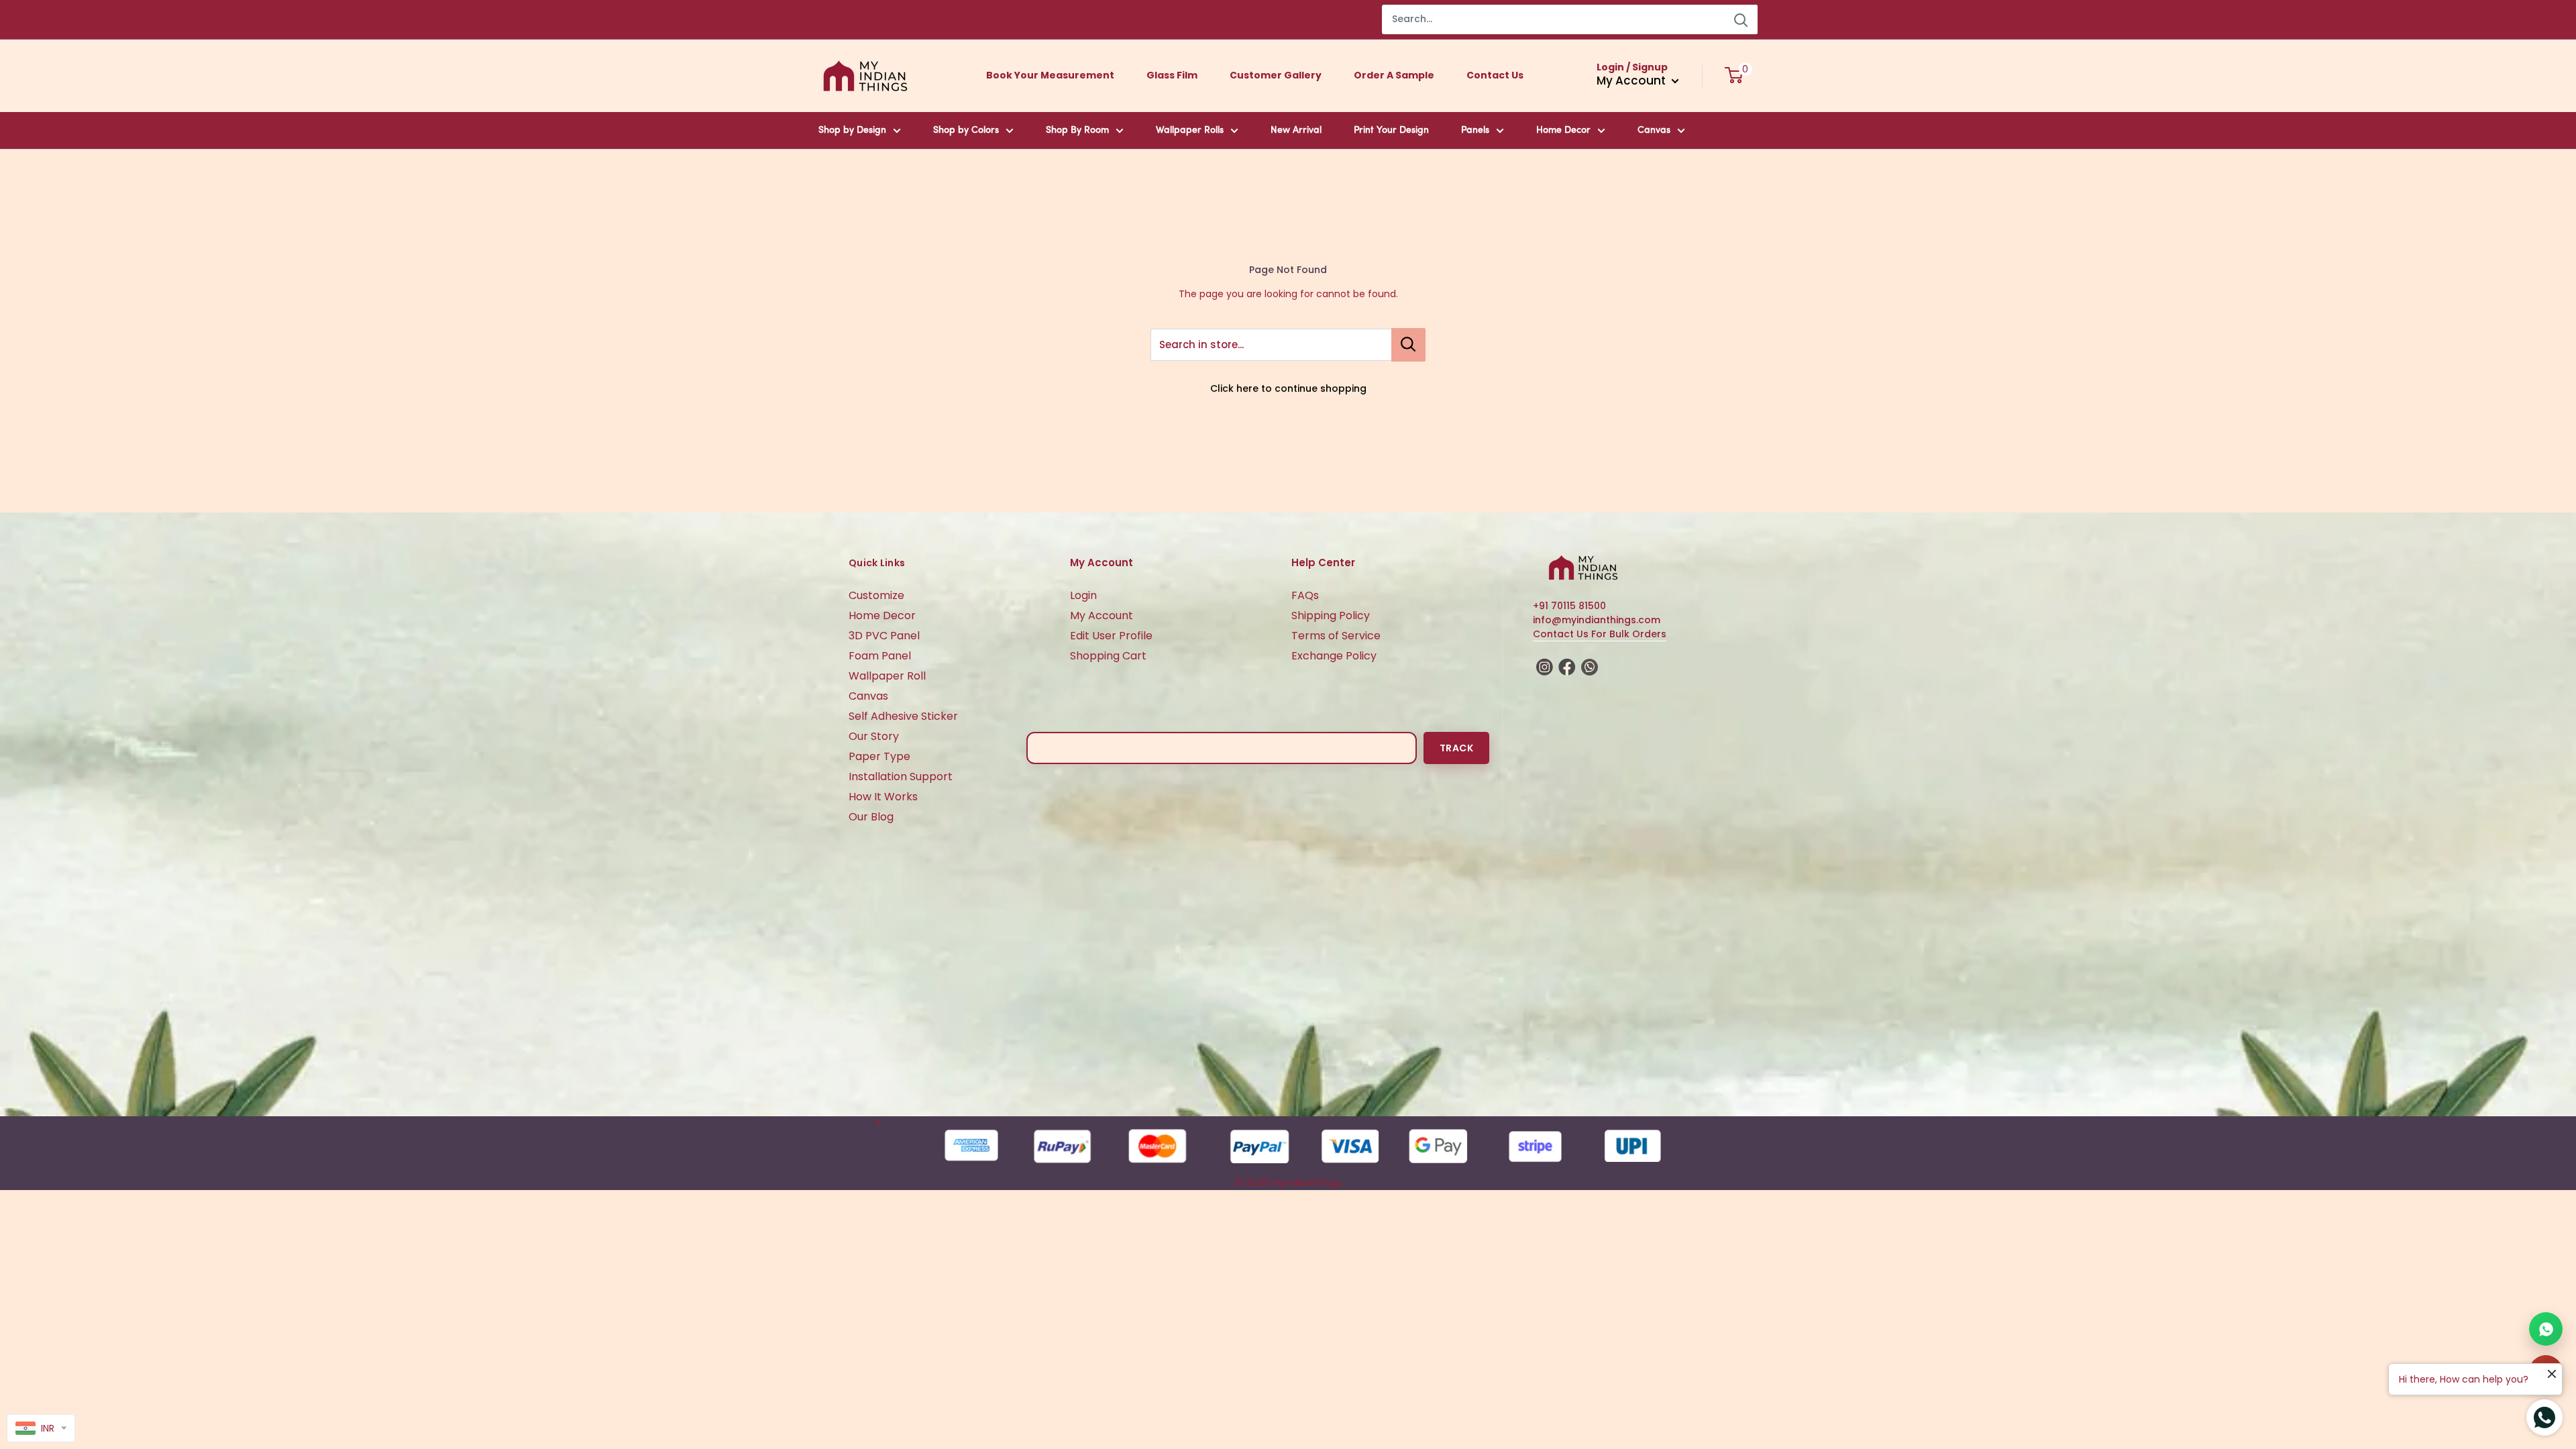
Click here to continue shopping (1288, 388)
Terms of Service (1336, 636)
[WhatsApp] (2546, 1329)
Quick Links (877, 563)
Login (1083, 595)
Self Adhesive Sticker (903, 716)
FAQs (1305, 595)
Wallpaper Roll (887, 676)
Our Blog (871, 817)
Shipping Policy (1331, 615)
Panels (1475, 130)
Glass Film (1172, 75)
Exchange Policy (1334, 656)
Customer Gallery (1276, 75)
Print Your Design (1391, 130)
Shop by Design (852, 130)
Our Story (874, 736)
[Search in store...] (1408, 345)
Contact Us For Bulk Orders (1600, 634)
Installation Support (901, 776)
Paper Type (879, 756)
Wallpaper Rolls (1190, 130)
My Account (1102, 615)
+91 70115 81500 (1569, 606)
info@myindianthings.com (1597, 620)
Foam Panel (880, 656)
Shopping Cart (1108, 656)
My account (1632, 80)
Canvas (1654, 130)
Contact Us (1495, 75)
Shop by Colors (966, 130)
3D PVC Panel (884, 636)
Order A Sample (1394, 75)
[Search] (1741, 19)
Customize (876, 595)
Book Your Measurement (1050, 75)
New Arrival (1296, 130)
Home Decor (1563, 130)
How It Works (883, 797)
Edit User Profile (1111, 636)
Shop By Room (1077, 130)
